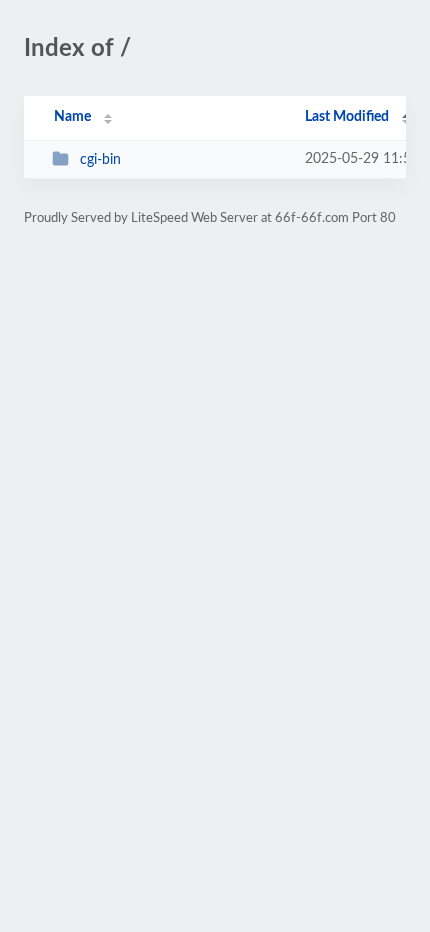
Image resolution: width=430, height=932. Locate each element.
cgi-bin (100, 160)
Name (72, 117)
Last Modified (347, 117)
